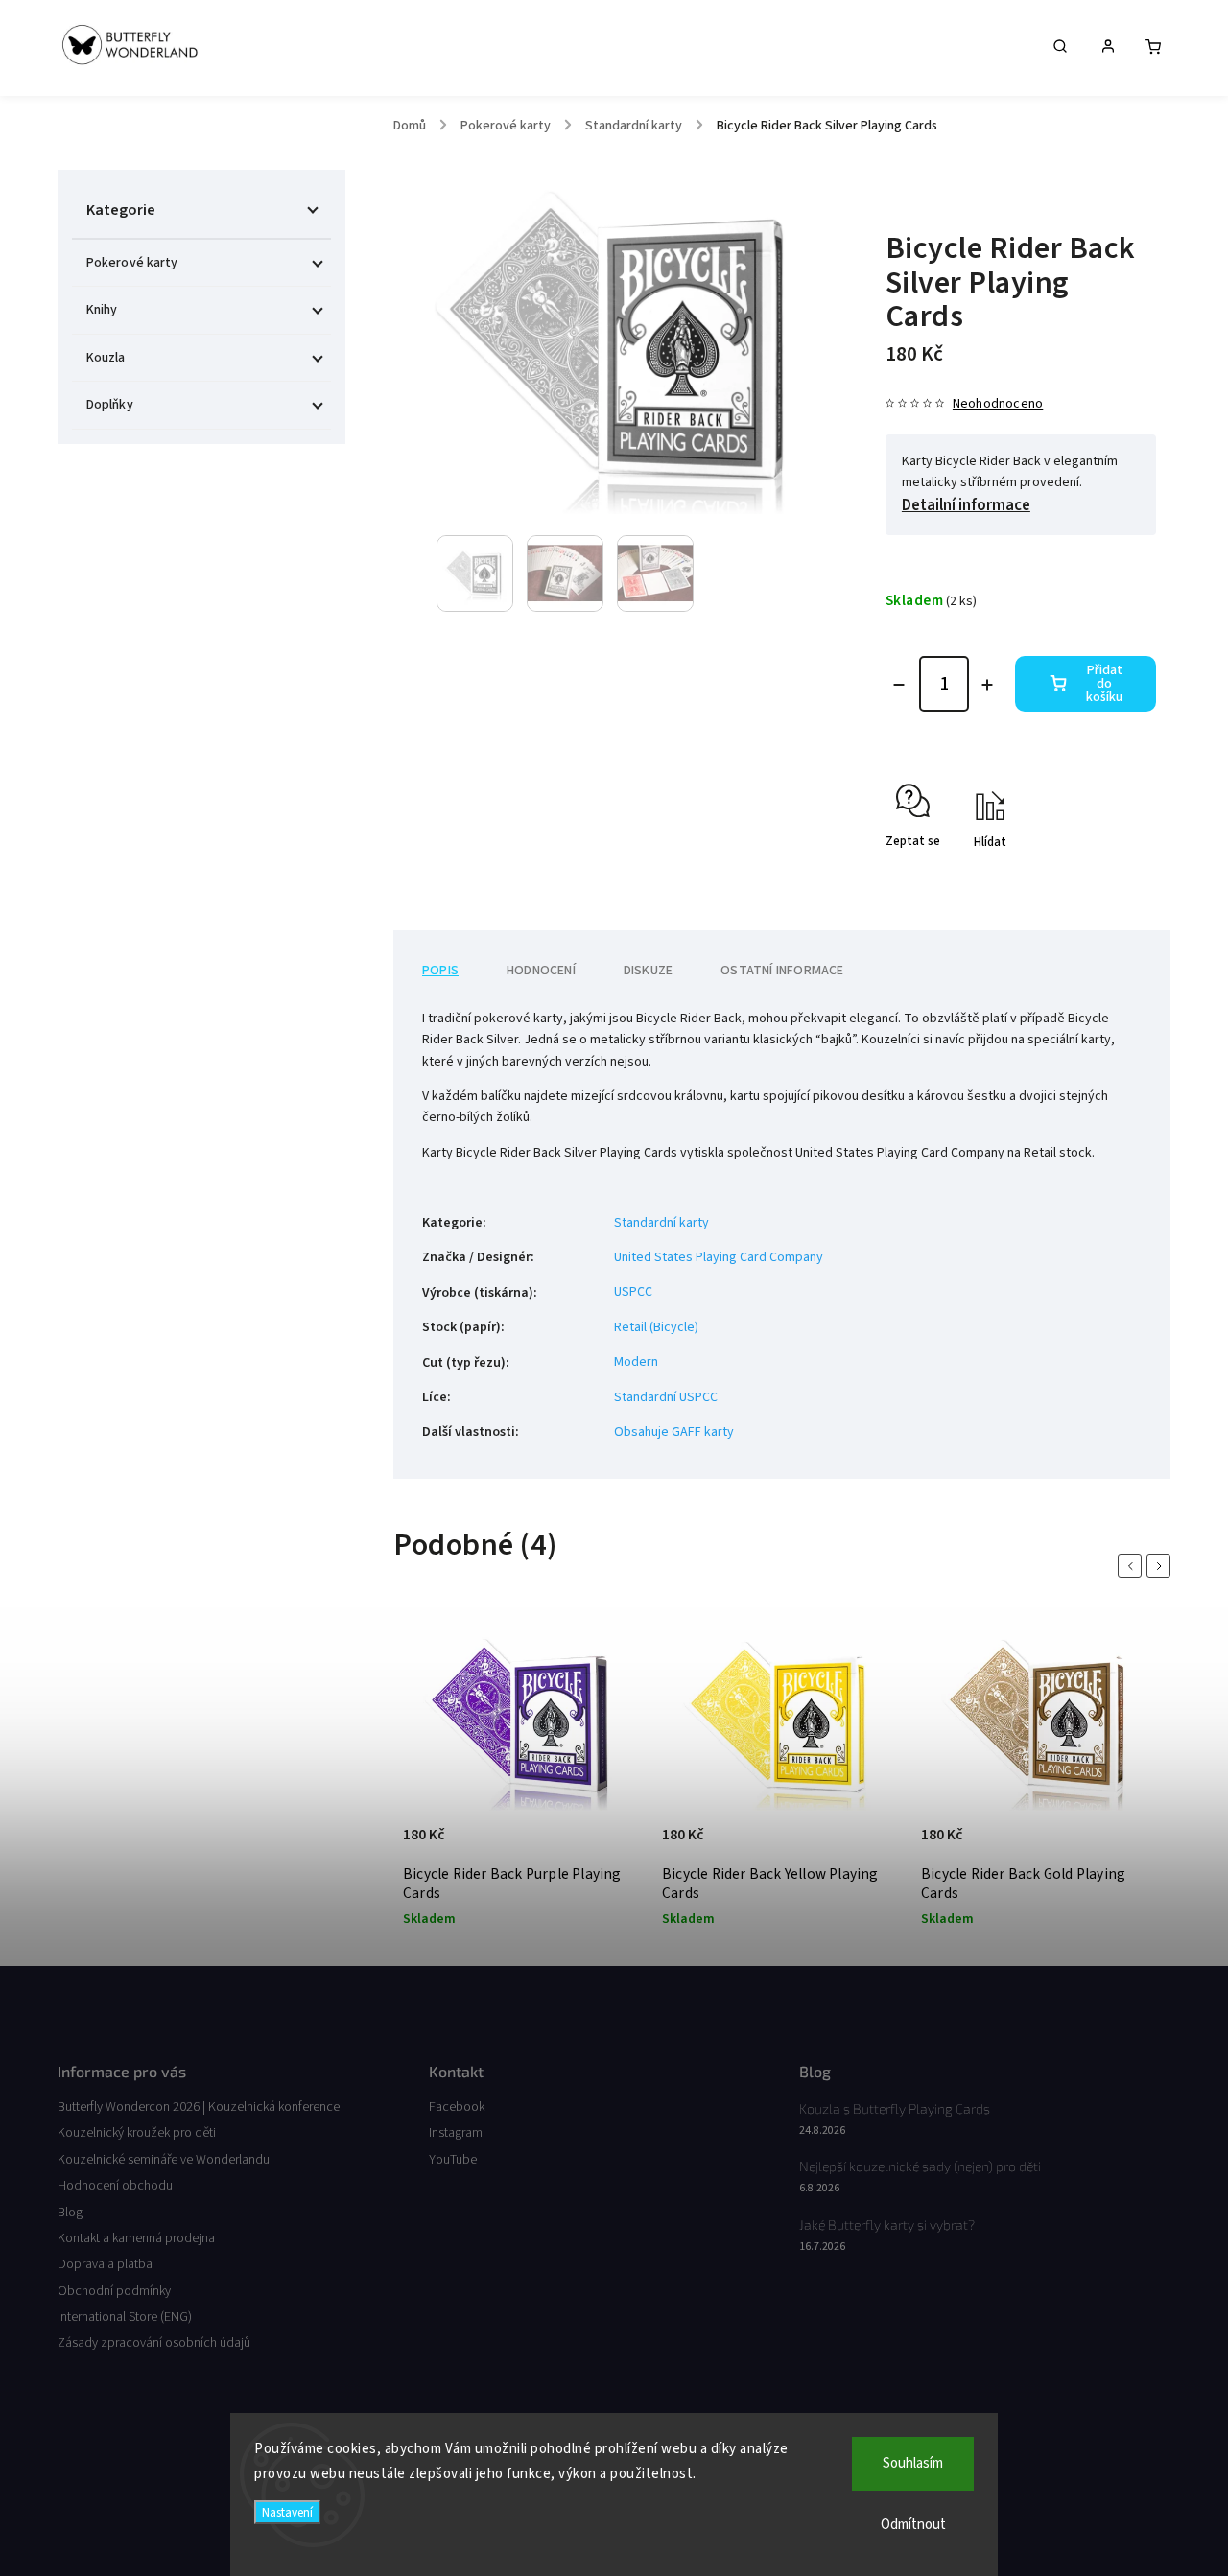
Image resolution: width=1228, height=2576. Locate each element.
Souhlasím (913, 2463)
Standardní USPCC (666, 1397)
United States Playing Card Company (719, 1257)
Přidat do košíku (1104, 684)
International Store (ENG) (125, 2317)
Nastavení (287, 2512)
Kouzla (106, 358)
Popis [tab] (440, 971)
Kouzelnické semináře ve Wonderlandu (164, 2160)
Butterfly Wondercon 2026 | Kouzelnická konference (199, 2107)
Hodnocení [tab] (541, 971)
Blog (70, 2213)
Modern (636, 1362)
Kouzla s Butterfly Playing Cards (895, 2108)
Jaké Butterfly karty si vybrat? (887, 2225)
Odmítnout (913, 2525)
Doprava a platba (105, 2264)
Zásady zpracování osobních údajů (154, 2343)
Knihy (102, 310)
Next (1162, 1566)
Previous (1133, 1566)
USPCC (633, 1292)
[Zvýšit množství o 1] (987, 685)
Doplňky (110, 405)
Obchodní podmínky (114, 2291)
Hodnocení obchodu (115, 2186)
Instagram (456, 2133)
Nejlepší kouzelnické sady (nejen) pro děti (920, 2166)
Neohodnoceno (998, 404)
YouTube (453, 2160)
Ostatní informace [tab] (782, 971)
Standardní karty (661, 1223)
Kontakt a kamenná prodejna (136, 2238)
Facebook (457, 2107)
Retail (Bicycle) (656, 1327)
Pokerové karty (132, 263)
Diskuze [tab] (648, 971)
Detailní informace (966, 505)
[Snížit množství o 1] (899, 685)
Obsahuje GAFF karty (674, 1432)
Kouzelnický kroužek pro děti (137, 2133)
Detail (608, 1844)
